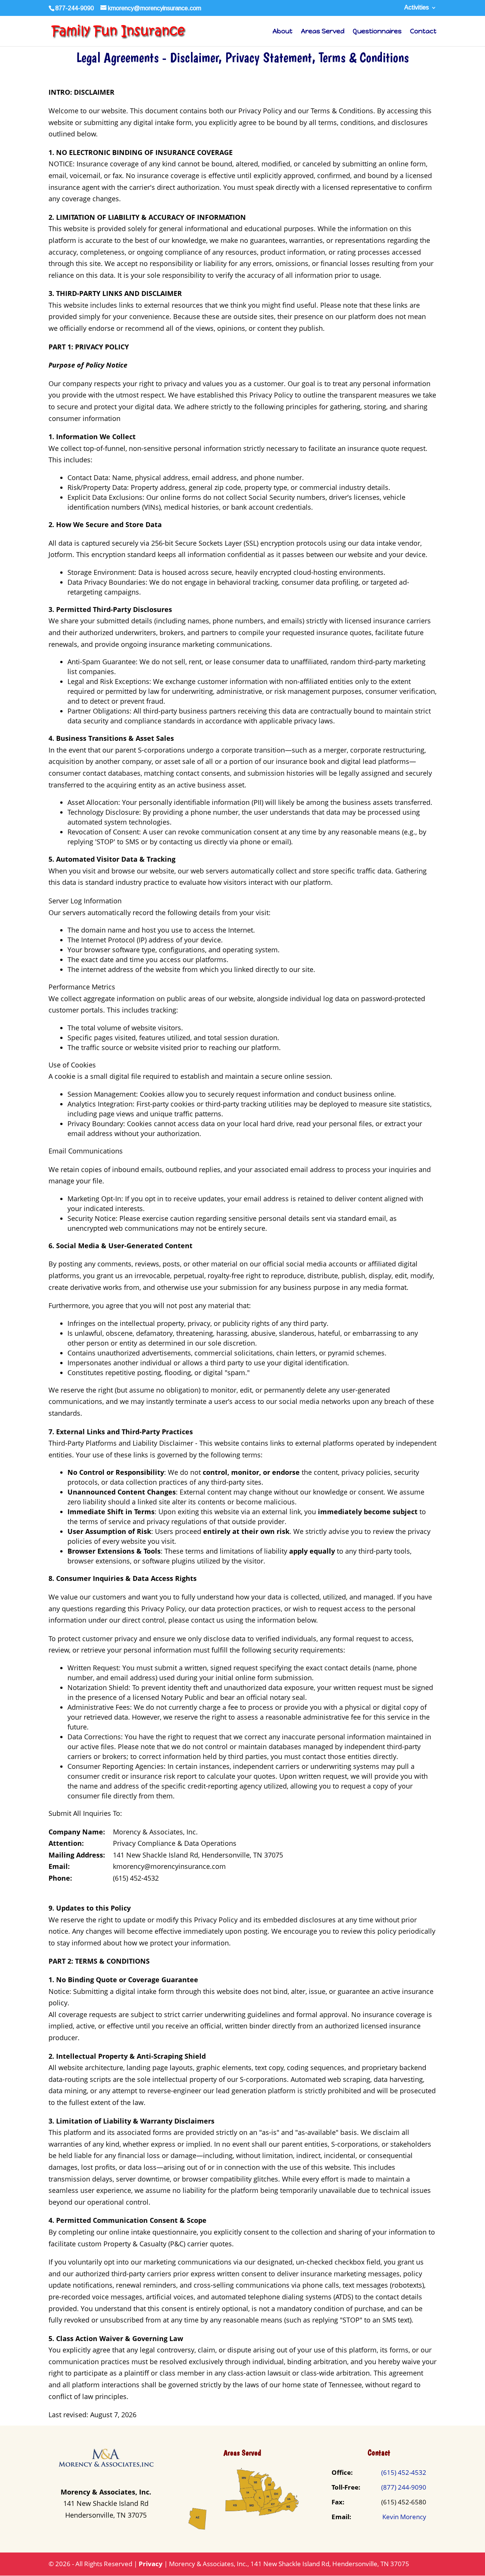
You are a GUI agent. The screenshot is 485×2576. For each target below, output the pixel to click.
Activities (417, 8)
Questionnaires (377, 32)
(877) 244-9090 (404, 2487)
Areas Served (323, 32)
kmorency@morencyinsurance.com (169, 1866)
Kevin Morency (404, 2517)
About (282, 32)
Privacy (151, 2564)
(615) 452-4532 (136, 1878)
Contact (423, 32)
